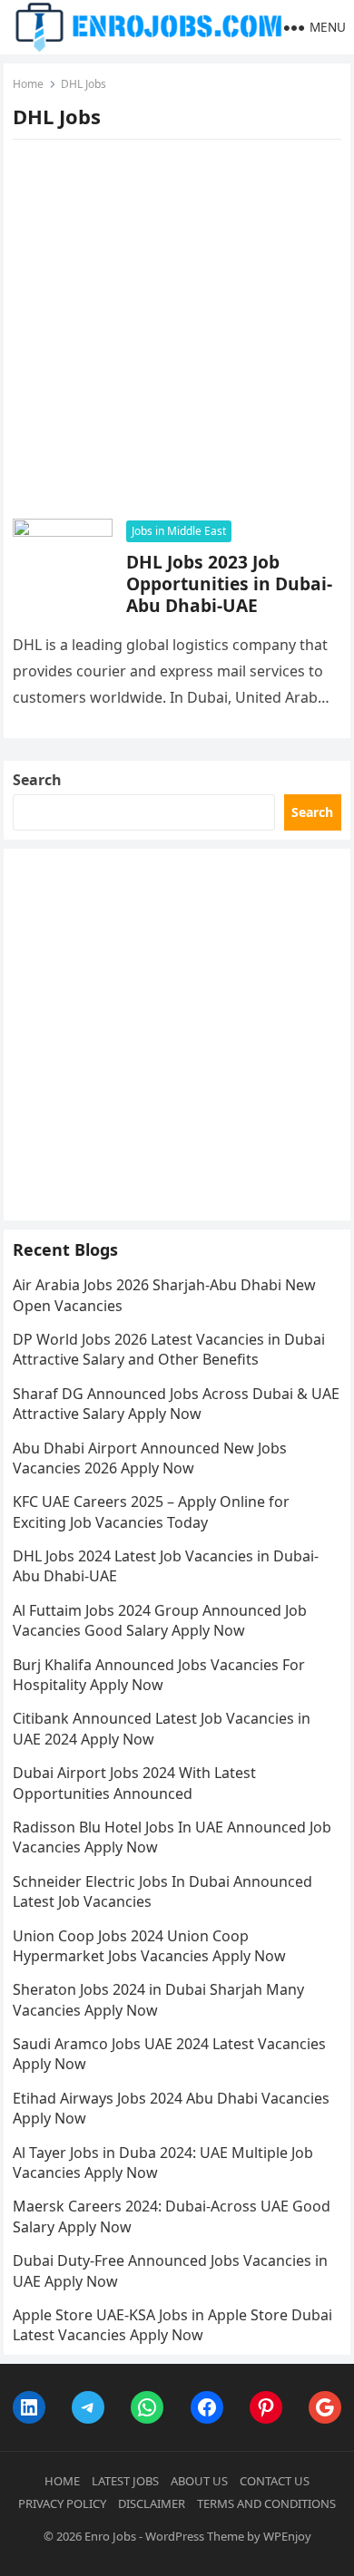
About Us (199, 2481)
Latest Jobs (125, 2481)
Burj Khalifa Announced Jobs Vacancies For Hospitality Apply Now (159, 1675)
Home (28, 84)
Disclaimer (152, 2503)
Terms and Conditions (266, 2503)
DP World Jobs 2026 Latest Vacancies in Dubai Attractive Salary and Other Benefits (169, 1349)
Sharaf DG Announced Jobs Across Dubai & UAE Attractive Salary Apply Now (176, 1404)
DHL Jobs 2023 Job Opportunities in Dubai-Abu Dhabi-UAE (229, 583)
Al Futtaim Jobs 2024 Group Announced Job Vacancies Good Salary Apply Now (160, 1620)
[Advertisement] (177, 335)
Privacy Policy (62, 2503)
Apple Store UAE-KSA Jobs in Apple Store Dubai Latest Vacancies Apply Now (172, 2325)
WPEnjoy (287, 2536)
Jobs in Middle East (179, 531)
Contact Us (275, 2481)
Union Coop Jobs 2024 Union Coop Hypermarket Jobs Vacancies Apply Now (149, 1946)
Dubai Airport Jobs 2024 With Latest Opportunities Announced (134, 1783)
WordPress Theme (195, 2536)
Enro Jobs (110, 2536)
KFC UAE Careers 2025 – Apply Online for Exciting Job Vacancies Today (151, 1512)
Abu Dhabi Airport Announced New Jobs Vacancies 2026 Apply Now (150, 1458)
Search (37, 780)
